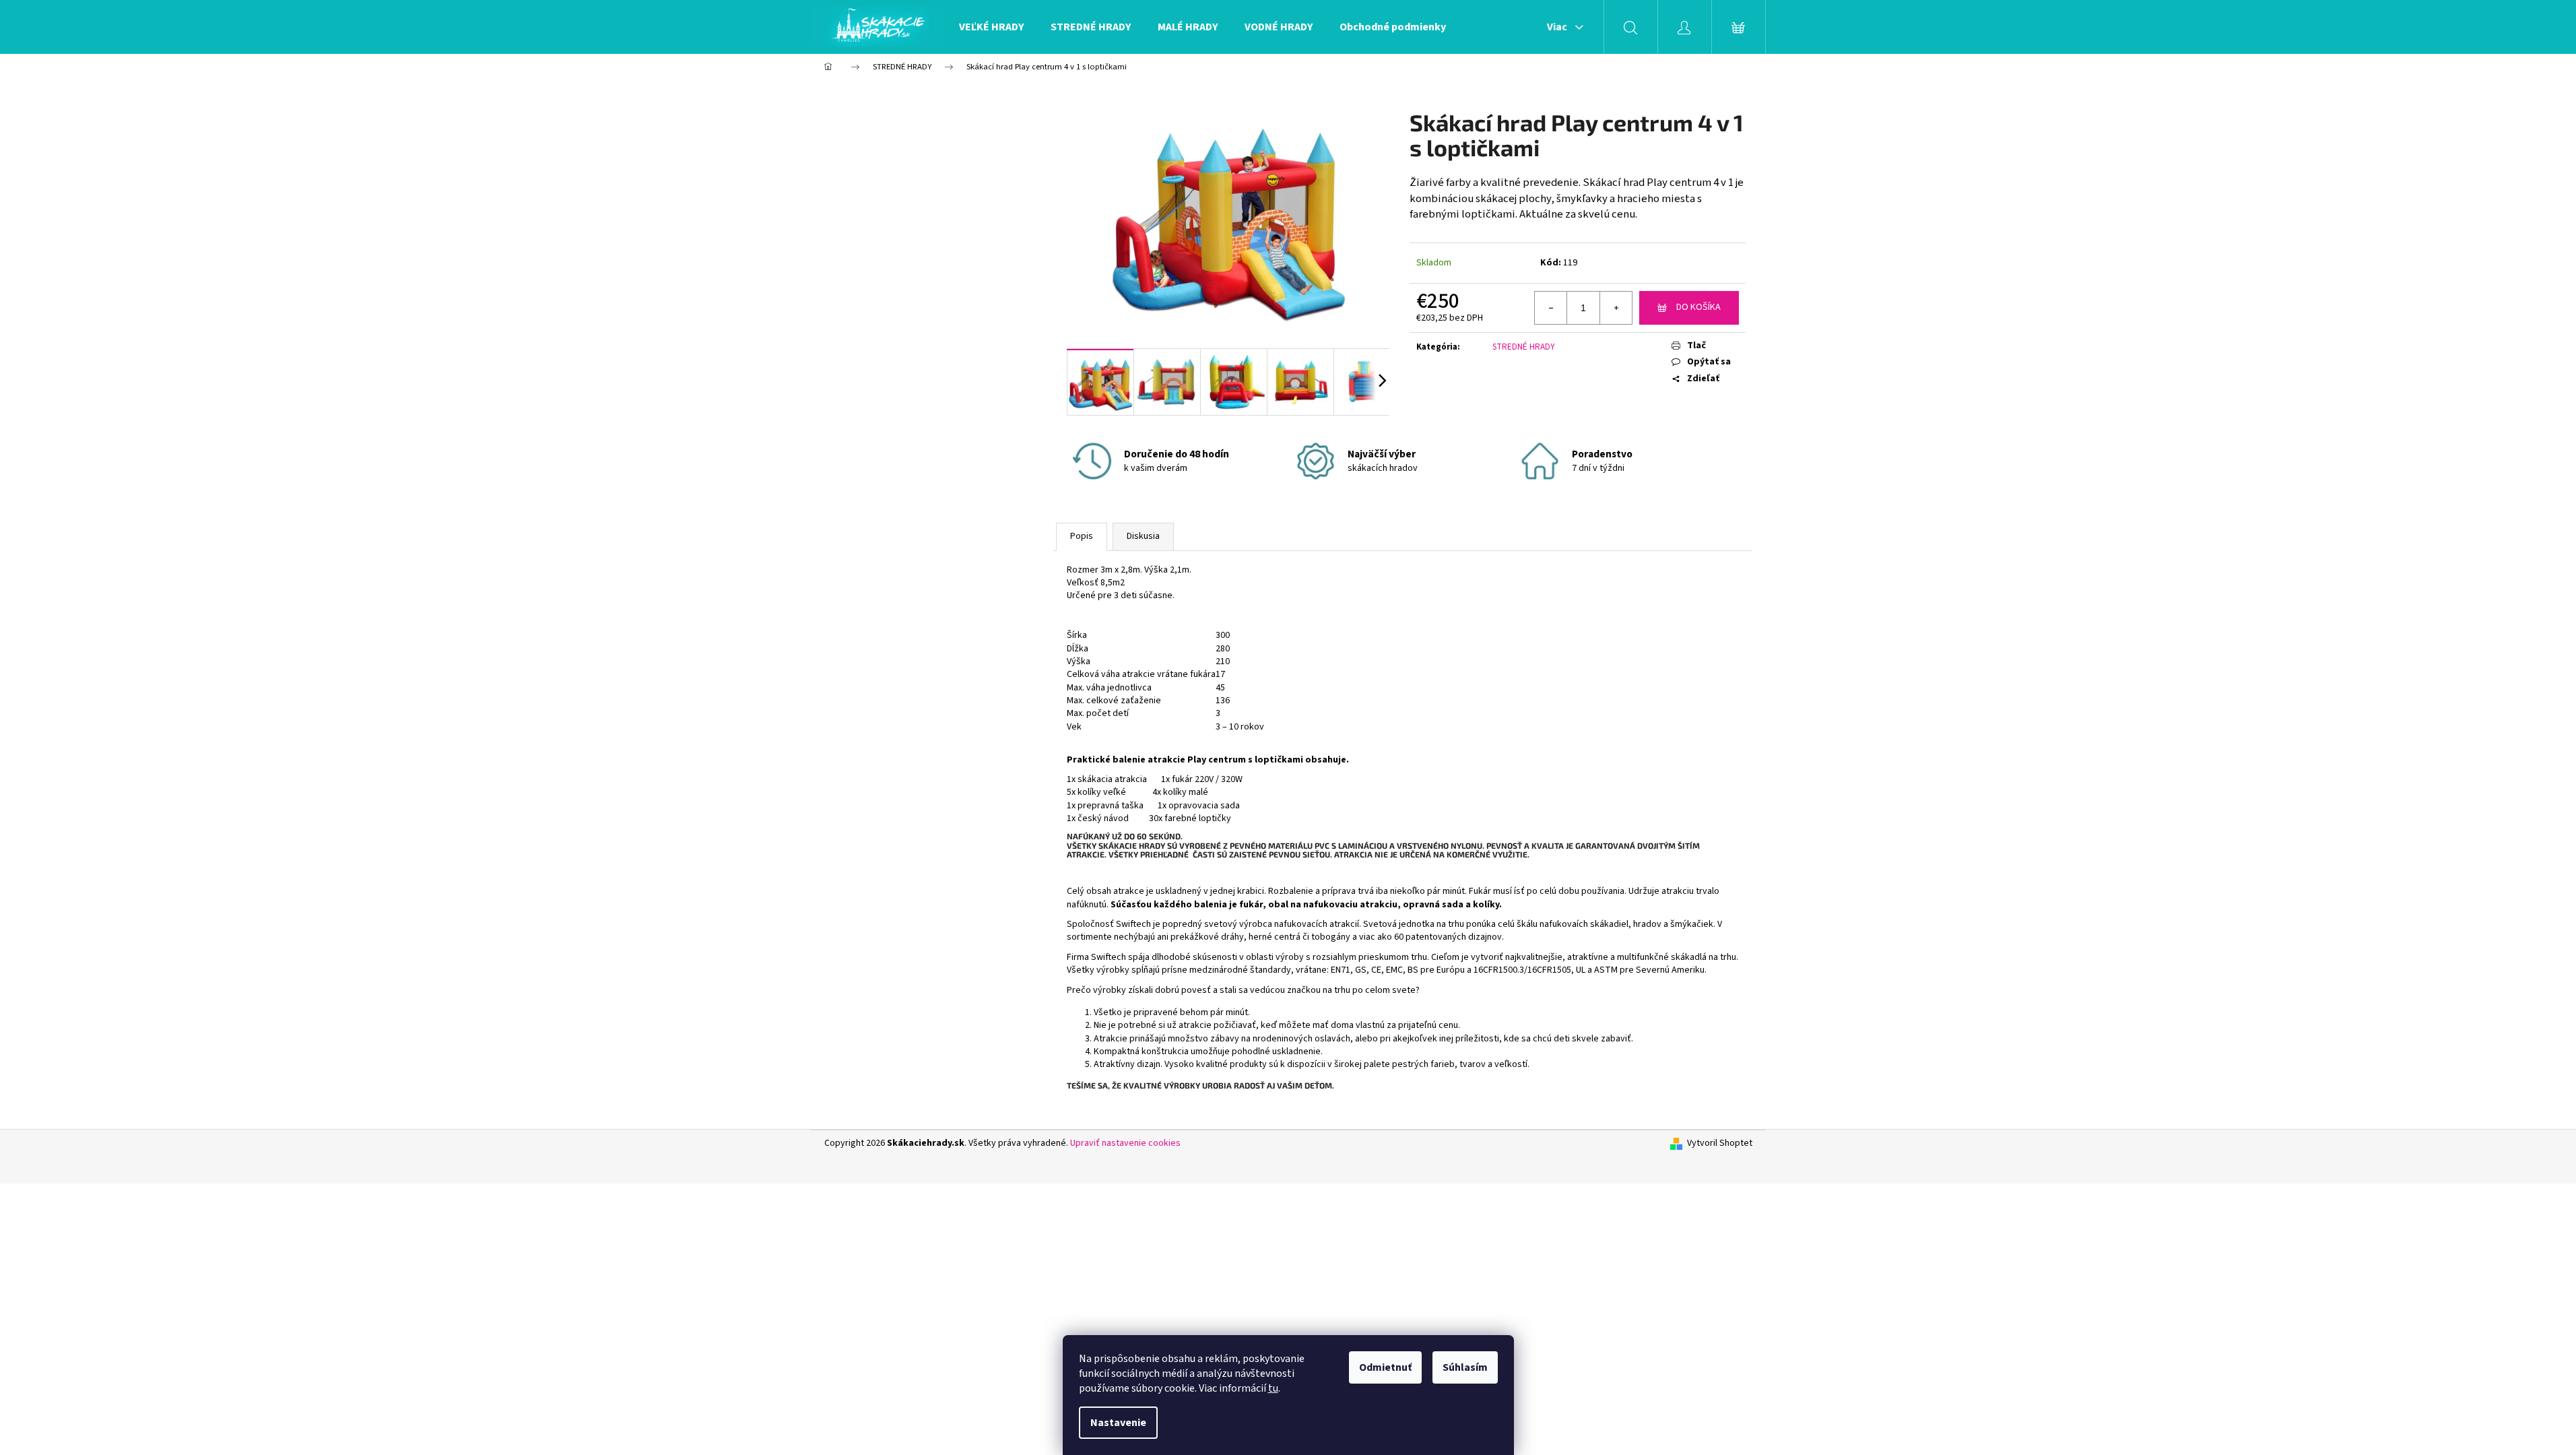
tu (1273, 1388)
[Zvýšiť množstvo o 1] (1616, 308)
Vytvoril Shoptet (1720, 1143)
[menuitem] (991, 27)
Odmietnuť (1385, 1367)
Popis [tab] (1082, 536)
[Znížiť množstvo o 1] (1551, 308)
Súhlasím (1465, 1367)
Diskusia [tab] (1143, 536)
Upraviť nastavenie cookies (1125, 1143)
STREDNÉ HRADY (1524, 347)
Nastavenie (1118, 1423)
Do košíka (1698, 307)
